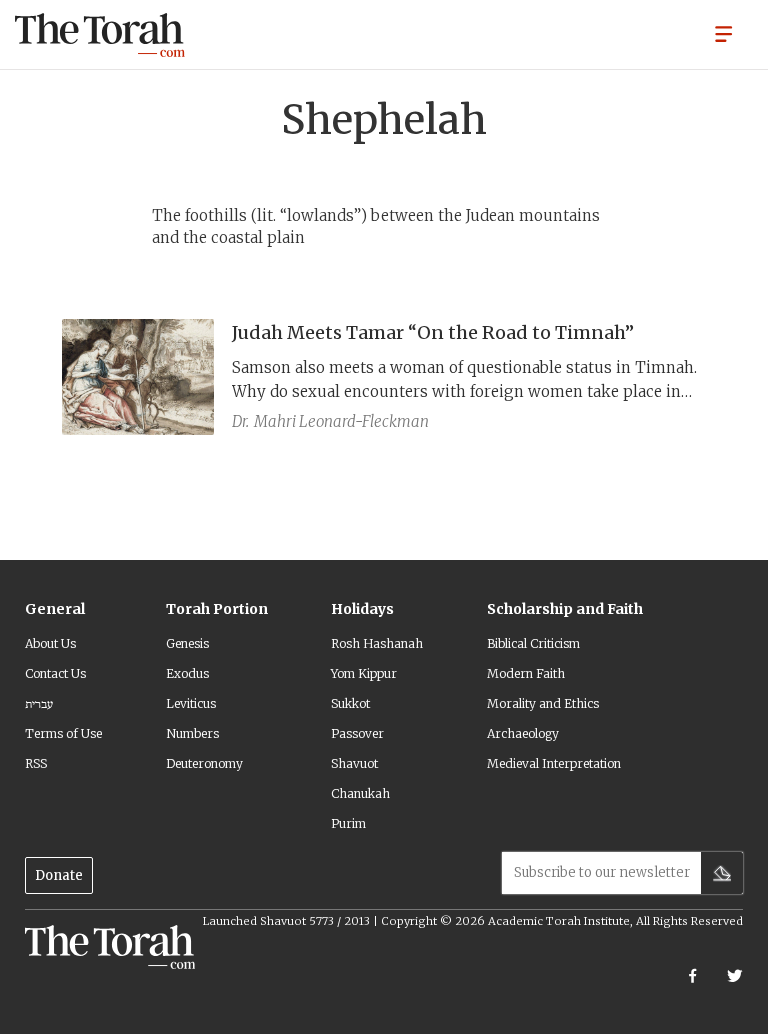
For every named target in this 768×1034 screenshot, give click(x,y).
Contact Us (55, 673)
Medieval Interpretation (554, 763)
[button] (724, 33)
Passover (357, 733)
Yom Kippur (364, 673)
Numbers (192, 733)
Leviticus (191, 703)
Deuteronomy (204, 763)
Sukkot (350, 703)
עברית (39, 703)
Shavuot (354, 763)
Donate (59, 875)
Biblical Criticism (533, 643)
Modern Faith (526, 673)
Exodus (187, 673)
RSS (36, 763)
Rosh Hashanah (377, 643)
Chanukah (360, 793)
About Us (50, 643)
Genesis (187, 643)
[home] (100, 35)
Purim (348, 823)
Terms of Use (63, 733)
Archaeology (523, 733)
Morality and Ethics (543, 703)
